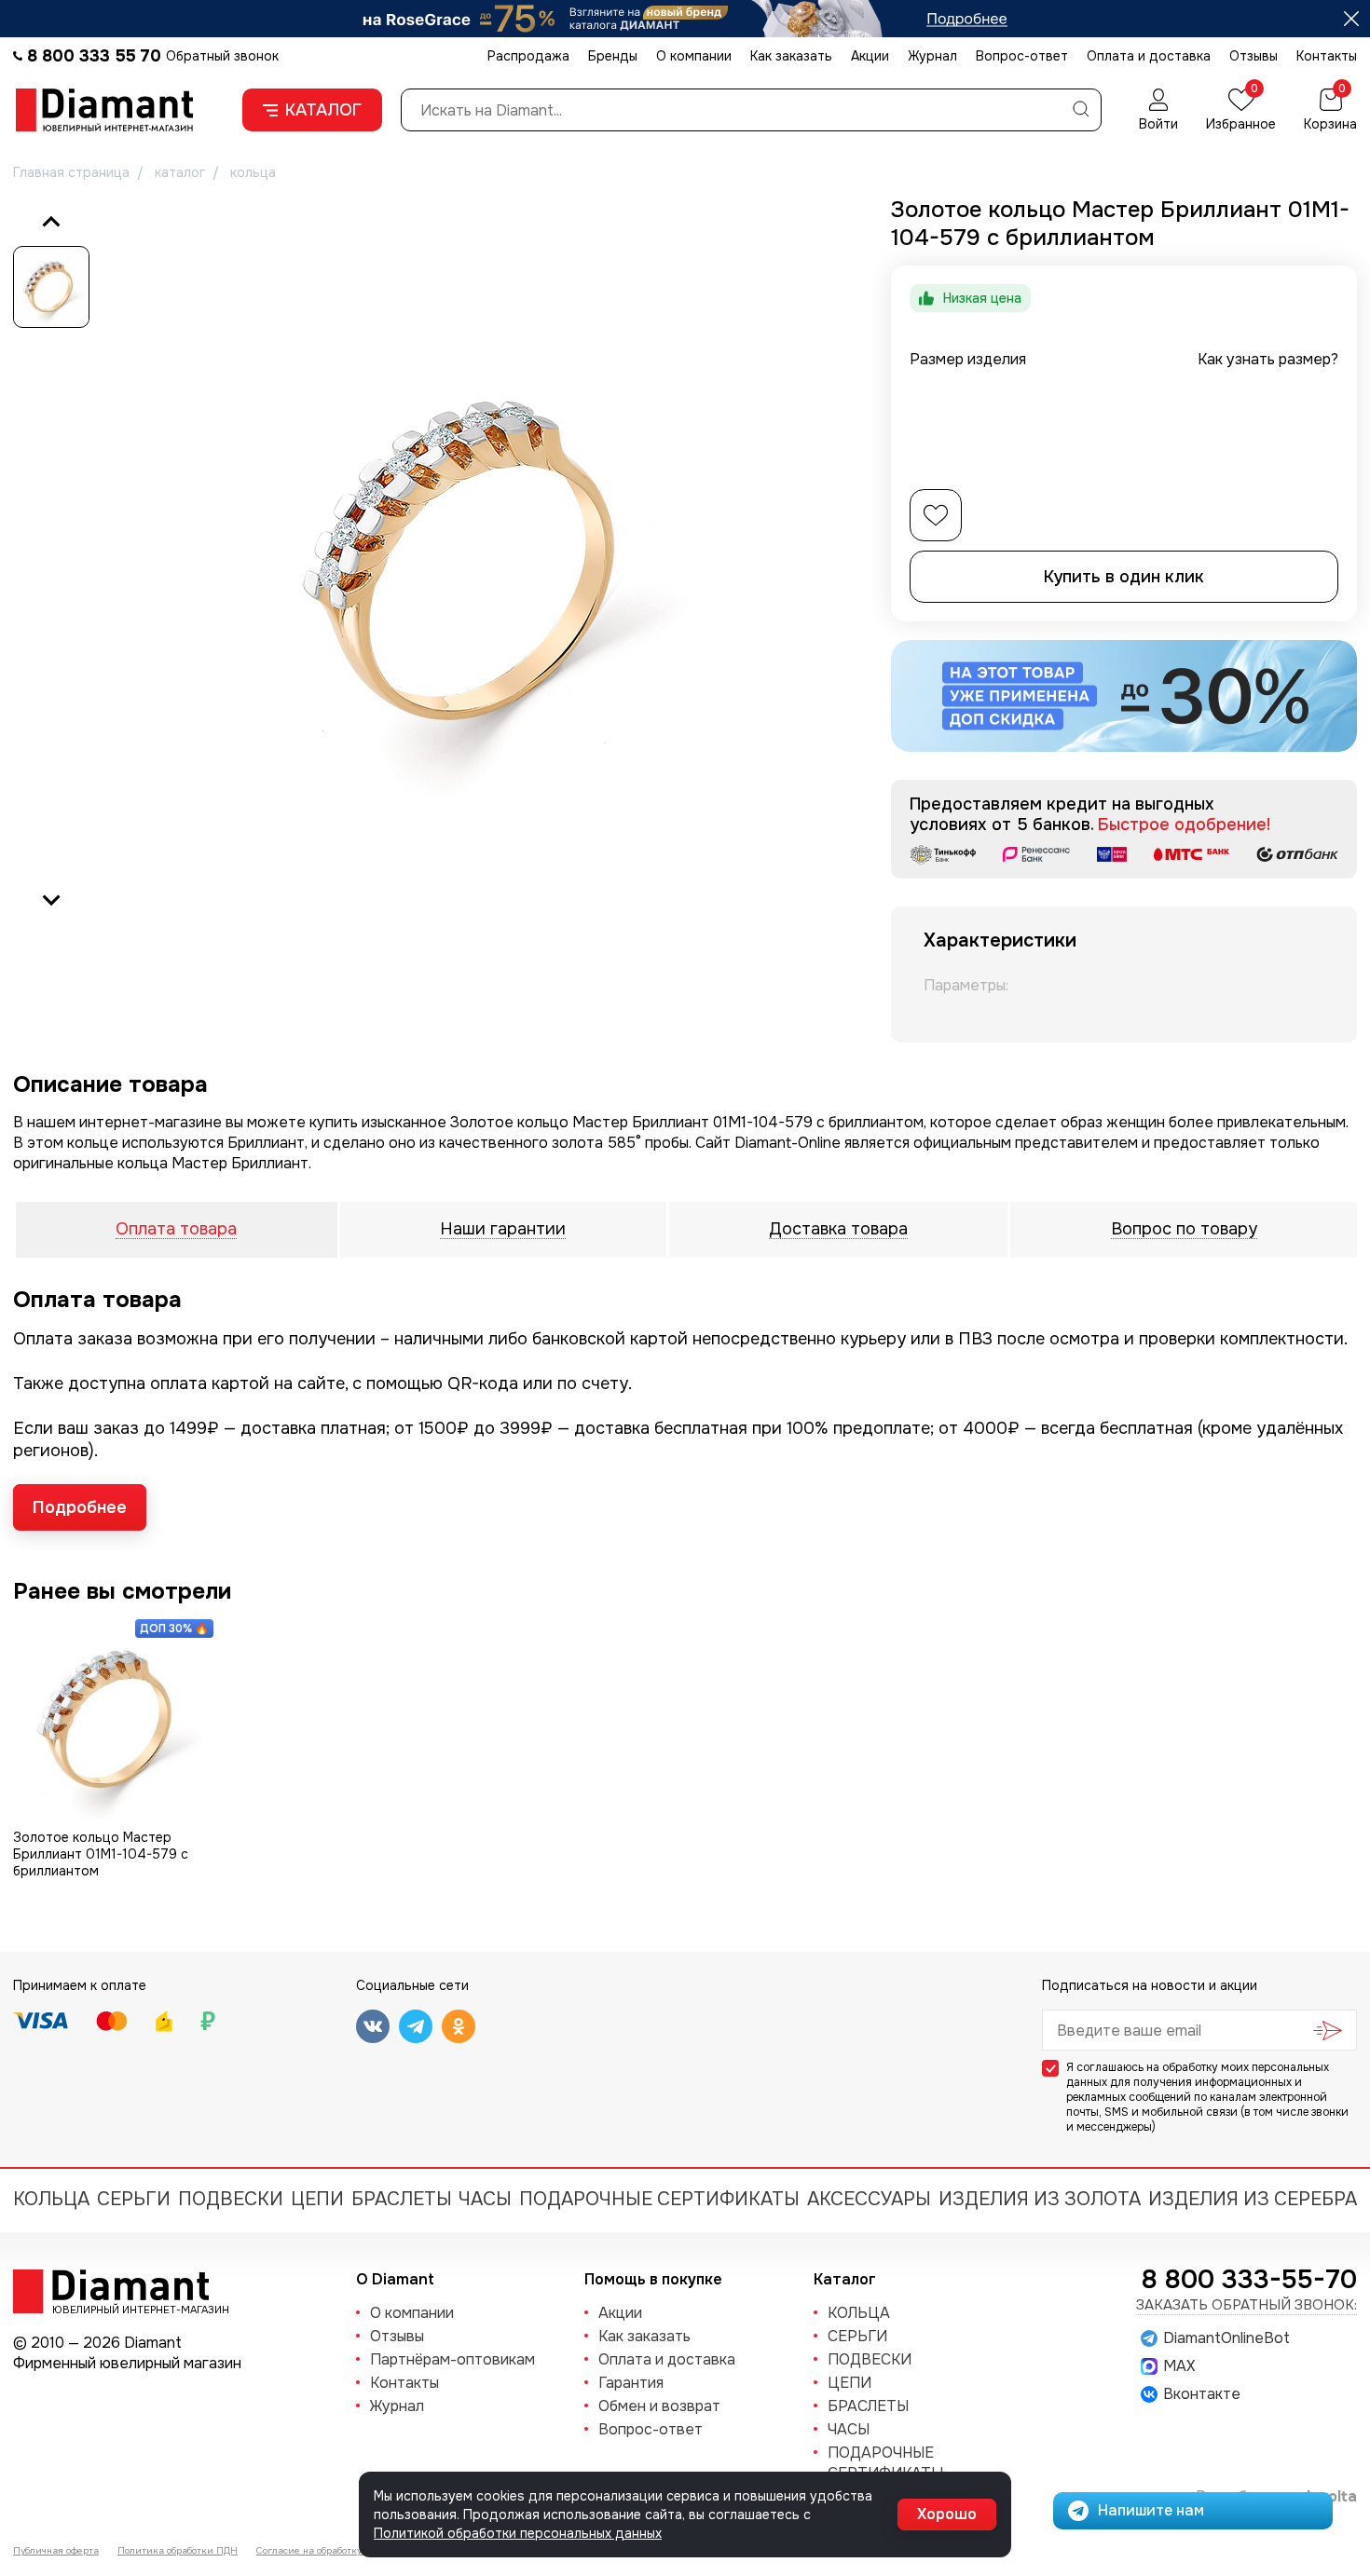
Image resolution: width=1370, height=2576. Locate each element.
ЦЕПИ (317, 2199)
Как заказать (791, 56)
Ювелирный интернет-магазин (130, 2309)
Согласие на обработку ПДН (321, 2550)
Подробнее (80, 1507)
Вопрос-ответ (1022, 56)
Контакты (1327, 56)
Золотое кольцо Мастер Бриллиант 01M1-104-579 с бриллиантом (101, 1854)
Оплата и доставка (1149, 56)
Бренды (613, 56)
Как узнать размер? (1268, 359)
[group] (479, 561)
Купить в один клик (1124, 577)
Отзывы (1254, 56)
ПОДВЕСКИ (231, 2199)
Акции (870, 56)
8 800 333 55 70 (94, 56)
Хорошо (947, 2514)
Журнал (932, 56)
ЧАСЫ (485, 2199)
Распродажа (528, 56)
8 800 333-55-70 (1249, 2280)
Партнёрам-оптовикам (452, 2359)
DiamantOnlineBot (1226, 2338)
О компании (694, 56)
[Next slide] (51, 899)
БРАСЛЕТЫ (402, 2199)
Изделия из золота (1040, 2199)
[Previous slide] (51, 223)
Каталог (323, 110)
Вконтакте (1202, 2394)
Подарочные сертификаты (659, 2199)
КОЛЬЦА (51, 2199)
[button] (51, 287)
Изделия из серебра (1253, 2199)
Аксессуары (869, 2199)
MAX (1179, 2366)
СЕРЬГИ (134, 2199)
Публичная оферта (56, 2550)
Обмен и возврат (659, 2406)
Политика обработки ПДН (178, 2550)
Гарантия (631, 2383)
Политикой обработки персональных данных (518, 2533)
